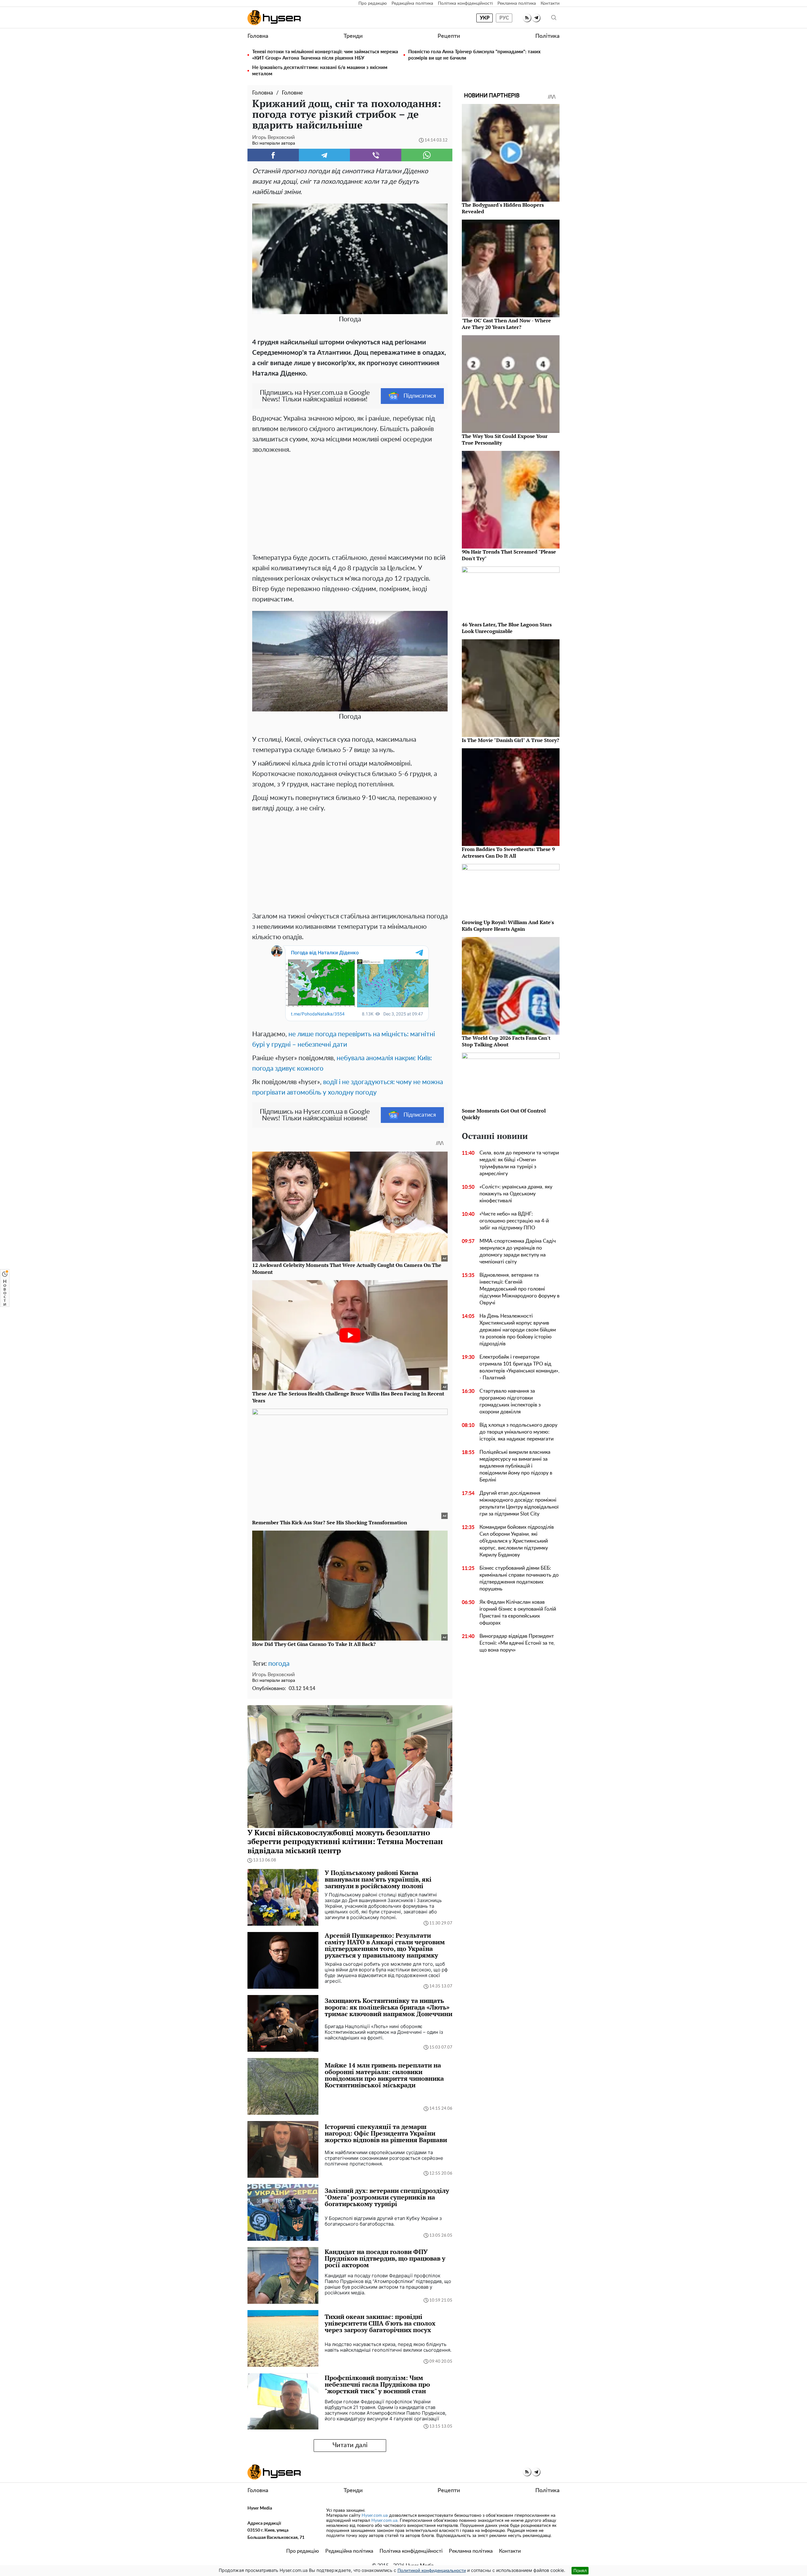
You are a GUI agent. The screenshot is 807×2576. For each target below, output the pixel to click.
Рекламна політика (517, 3)
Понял (580, 2570)
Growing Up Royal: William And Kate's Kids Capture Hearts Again (508, 926)
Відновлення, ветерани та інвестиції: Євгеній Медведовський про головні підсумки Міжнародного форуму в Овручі (520, 1289)
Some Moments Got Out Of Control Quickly (504, 1114)
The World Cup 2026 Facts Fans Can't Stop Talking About (506, 1041)
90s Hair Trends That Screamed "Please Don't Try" (509, 555)
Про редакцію (373, 3)
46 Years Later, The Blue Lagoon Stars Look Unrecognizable (507, 628)
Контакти (550, 3)
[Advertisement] (350, 502)
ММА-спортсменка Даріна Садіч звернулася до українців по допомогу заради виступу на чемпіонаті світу (518, 1251)
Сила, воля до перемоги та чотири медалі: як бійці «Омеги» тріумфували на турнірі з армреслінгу (519, 1163)
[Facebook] (273, 155)
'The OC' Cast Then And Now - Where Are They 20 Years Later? (506, 324)
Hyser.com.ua (375, 2516)
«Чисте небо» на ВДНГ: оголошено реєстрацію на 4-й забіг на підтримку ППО (514, 1221)
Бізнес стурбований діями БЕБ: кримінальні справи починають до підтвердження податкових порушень (519, 1578)
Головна (258, 36)
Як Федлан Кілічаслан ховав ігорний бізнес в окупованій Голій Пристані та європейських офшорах (518, 1613)
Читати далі (350, 2445)
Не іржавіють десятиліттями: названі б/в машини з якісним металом (320, 71)
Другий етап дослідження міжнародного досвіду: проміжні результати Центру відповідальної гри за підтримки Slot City (519, 1504)
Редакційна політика (412, 3)
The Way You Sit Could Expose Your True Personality (505, 439)
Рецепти (449, 36)
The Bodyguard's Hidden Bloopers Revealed (503, 208)
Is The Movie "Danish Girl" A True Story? (511, 740)
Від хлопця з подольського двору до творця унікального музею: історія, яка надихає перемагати (518, 1432)
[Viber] (376, 155)
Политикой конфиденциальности (432, 2571)
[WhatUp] (427, 155)
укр (485, 18)
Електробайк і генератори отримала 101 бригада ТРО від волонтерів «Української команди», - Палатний (520, 1367)
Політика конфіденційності (465, 3)
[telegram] (536, 18)
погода (279, 1664)
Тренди (353, 36)
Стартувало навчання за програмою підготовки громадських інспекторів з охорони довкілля (510, 1401)
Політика (547, 36)
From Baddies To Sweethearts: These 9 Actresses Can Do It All (508, 852)
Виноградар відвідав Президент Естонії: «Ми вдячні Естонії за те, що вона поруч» (517, 1643)
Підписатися (420, 396)
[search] (554, 18)
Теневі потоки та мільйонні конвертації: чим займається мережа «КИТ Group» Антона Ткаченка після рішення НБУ (325, 55)
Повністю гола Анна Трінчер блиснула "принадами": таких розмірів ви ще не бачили (474, 55)
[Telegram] (325, 155)
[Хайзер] (274, 18)
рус (504, 18)
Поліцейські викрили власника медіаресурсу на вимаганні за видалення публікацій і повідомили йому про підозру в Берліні (516, 1466)
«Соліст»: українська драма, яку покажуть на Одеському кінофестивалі (516, 1194)
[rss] (527, 18)
